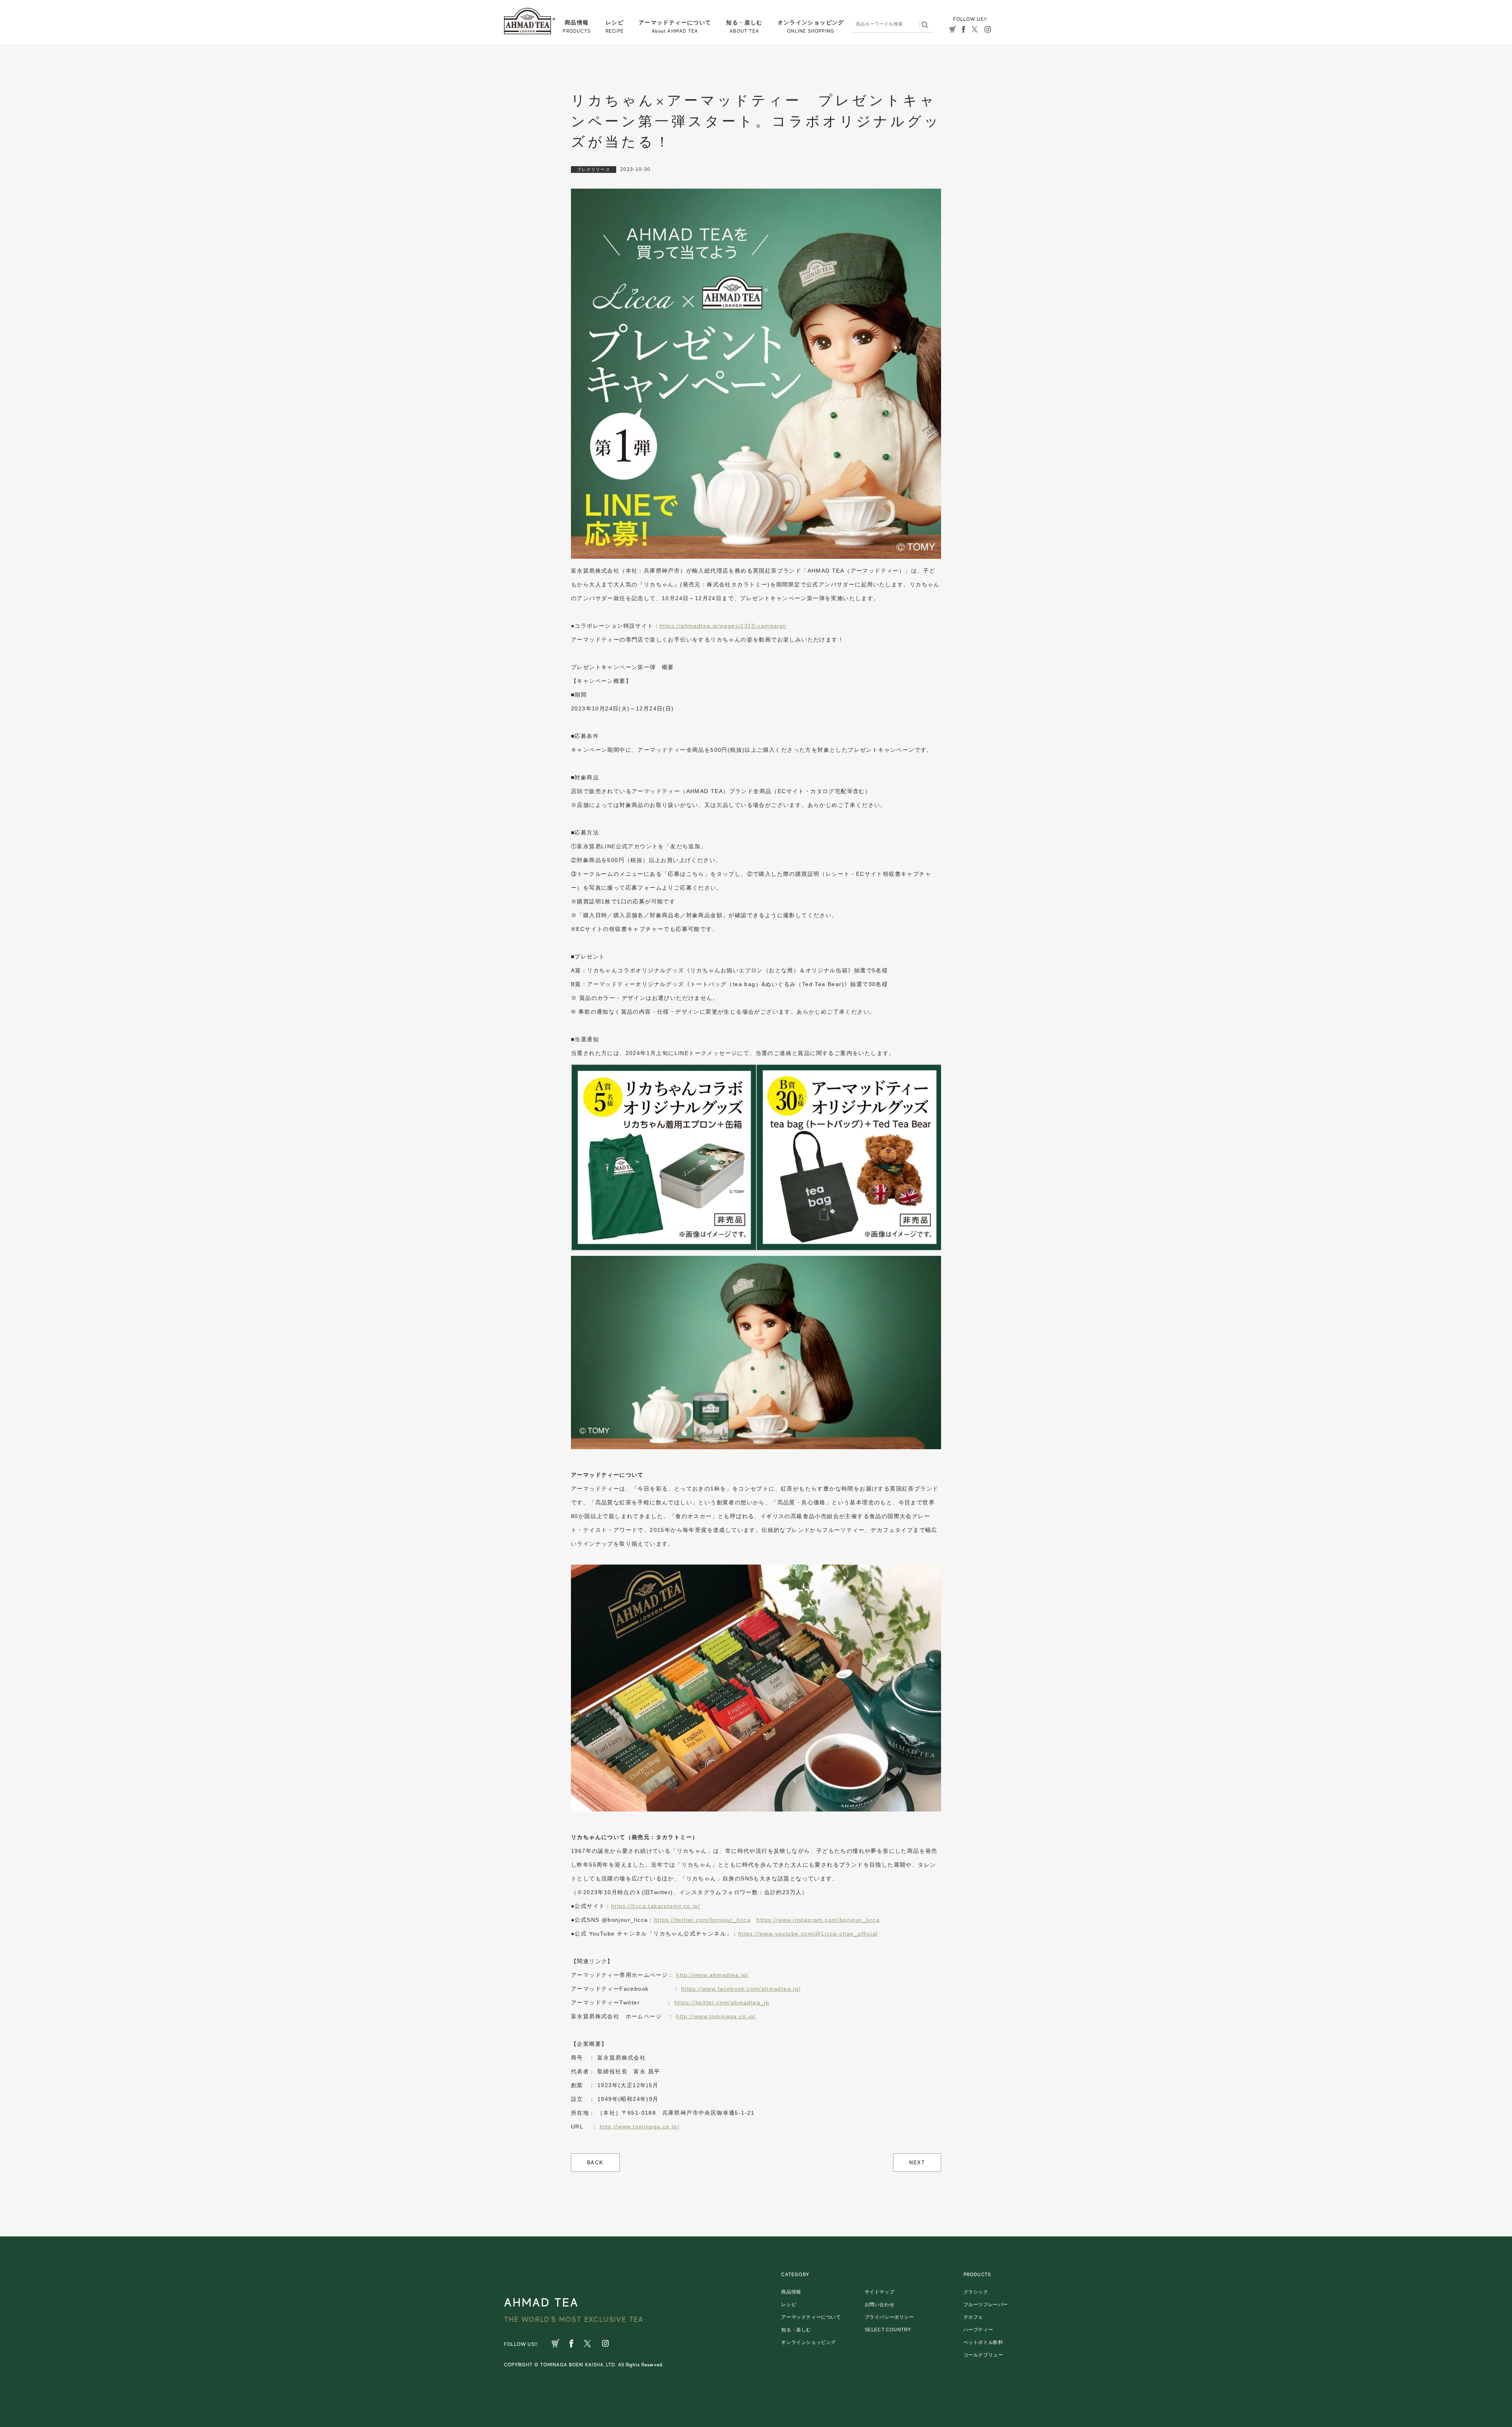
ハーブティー (978, 2330)
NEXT (917, 2162)
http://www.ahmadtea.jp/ (712, 1975)
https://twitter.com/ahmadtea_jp (722, 2002)
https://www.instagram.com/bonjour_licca (818, 1920)
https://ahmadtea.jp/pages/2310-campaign (723, 626)
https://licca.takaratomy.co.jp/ (656, 1906)
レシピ (789, 2305)
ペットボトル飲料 (983, 2342)
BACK (595, 2162)
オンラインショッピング (809, 2342)
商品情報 (791, 2292)
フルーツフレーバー (986, 2305)
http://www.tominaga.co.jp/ (716, 2016)
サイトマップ (880, 2292)
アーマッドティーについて (811, 2317)
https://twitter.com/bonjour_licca (702, 1920)
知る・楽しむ (796, 2330)
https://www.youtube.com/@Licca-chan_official (808, 1934)
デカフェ (973, 2317)
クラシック (976, 2292)
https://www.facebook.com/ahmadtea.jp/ (741, 1989)
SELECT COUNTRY (888, 2330)
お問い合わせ (880, 2305)
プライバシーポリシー (889, 2317)
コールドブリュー (983, 2355)
